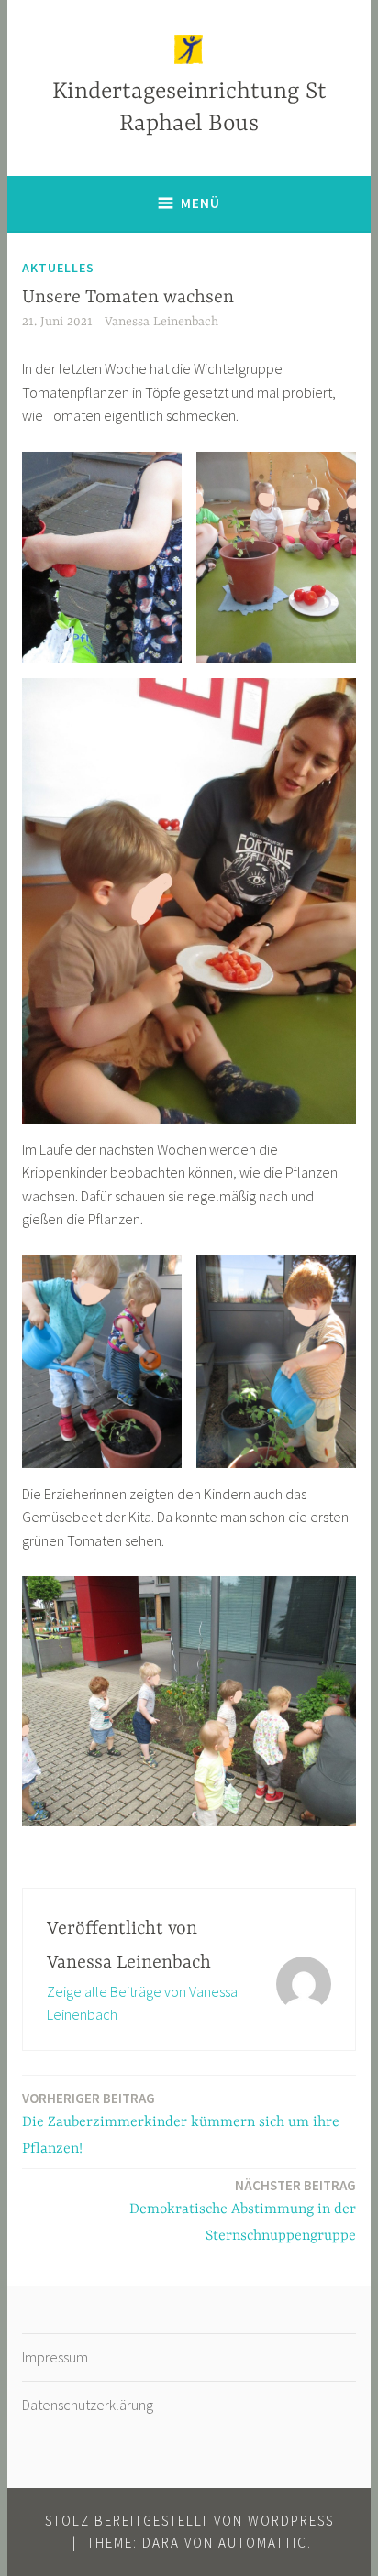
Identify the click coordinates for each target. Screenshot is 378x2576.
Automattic (263, 2543)
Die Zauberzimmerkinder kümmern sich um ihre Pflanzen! (181, 2123)
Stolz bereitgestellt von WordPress (189, 2521)
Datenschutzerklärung (88, 2405)
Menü (200, 203)
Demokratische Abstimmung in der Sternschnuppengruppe (243, 2210)
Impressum (55, 2357)
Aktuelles (58, 268)
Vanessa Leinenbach (161, 322)
